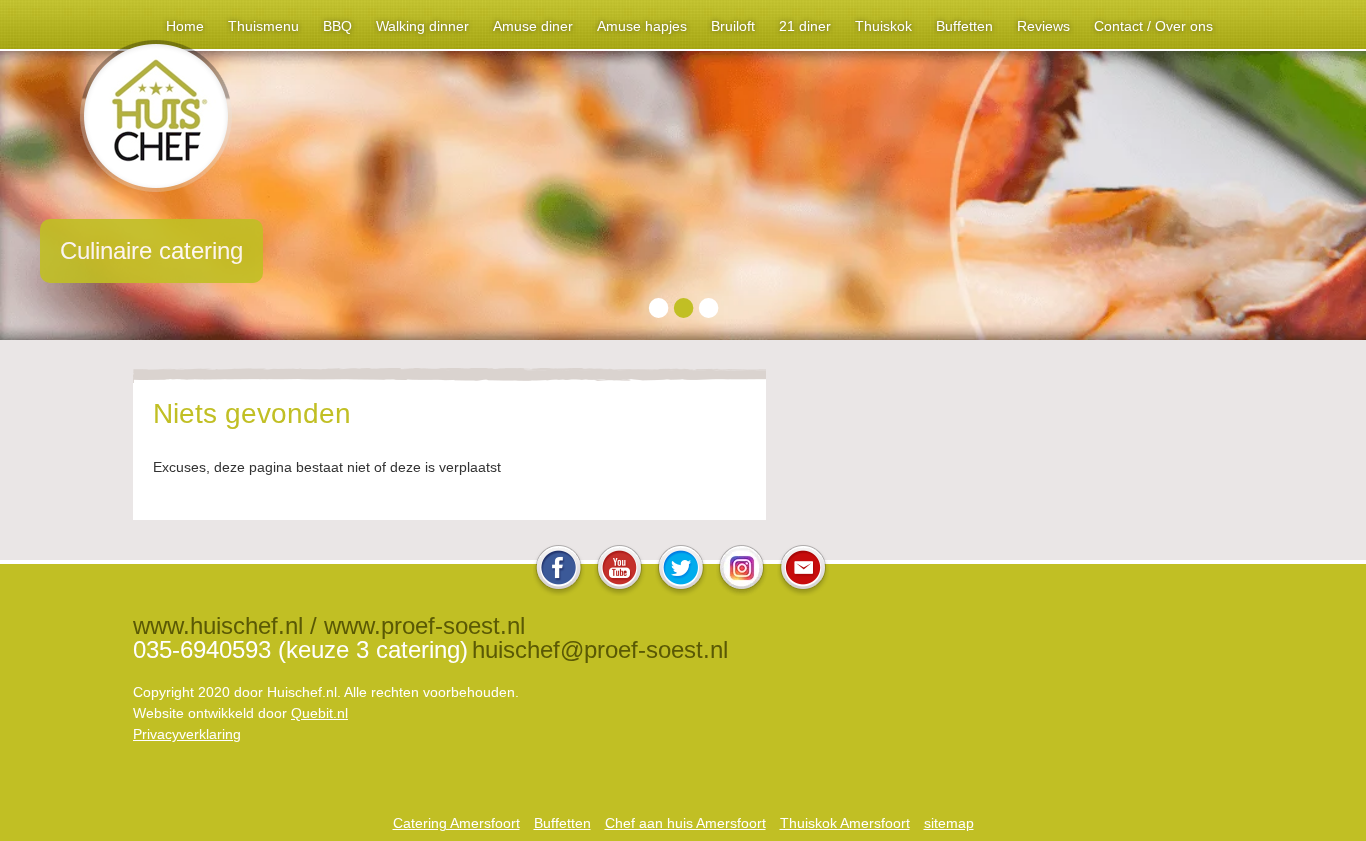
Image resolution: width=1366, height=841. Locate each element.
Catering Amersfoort (456, 823)
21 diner (805, 26)
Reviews (1043, 26)
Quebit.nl (319, 713)
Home (185, 26)
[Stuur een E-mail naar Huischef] (803, 590)
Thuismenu (263, 26)
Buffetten (964, 26)
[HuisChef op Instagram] (742, 590)
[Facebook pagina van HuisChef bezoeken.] (559, 590)
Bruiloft (733, 26)
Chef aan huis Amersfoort (685, 823)
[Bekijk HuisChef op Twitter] (681, 590)
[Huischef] (156, 186)
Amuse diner (533, 26)
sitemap (949, 823)
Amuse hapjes (642, 26)
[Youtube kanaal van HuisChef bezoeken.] (620, 590)
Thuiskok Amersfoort (845, 823)
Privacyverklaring (187, 734)
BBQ (337, 26)
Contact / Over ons (1153, 26)
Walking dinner (422, 26)
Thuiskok (883, 26)
